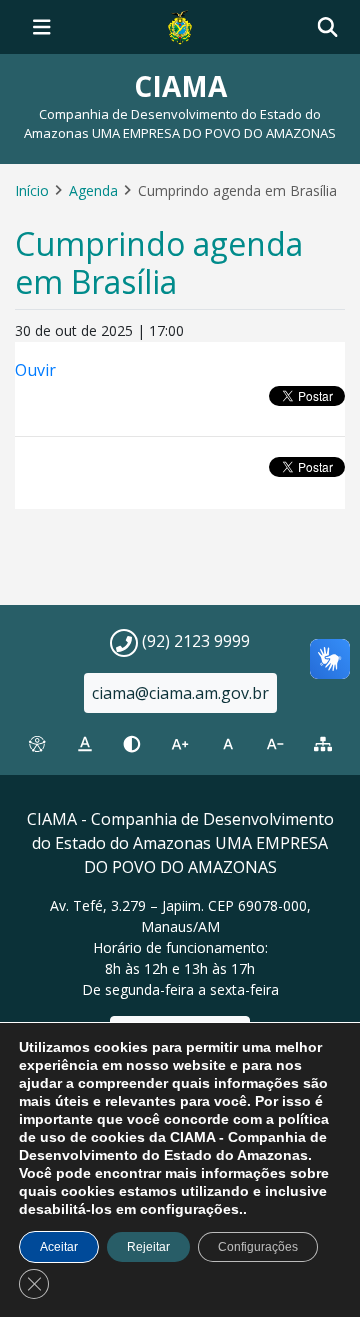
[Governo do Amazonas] (180, 25)
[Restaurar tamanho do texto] (228, 744)
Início (32, 190)
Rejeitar (148, 1247)
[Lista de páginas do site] (323, 744)
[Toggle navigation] (42, 27)
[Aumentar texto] (180, 744)
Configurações (258, 1247)
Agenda (93, 190)
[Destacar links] (85, 744)
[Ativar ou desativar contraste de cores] (132, 744)
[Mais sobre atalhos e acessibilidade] (37, 744)
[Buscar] (327, 27)
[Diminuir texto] (276, 744)
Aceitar (59, 1247)
